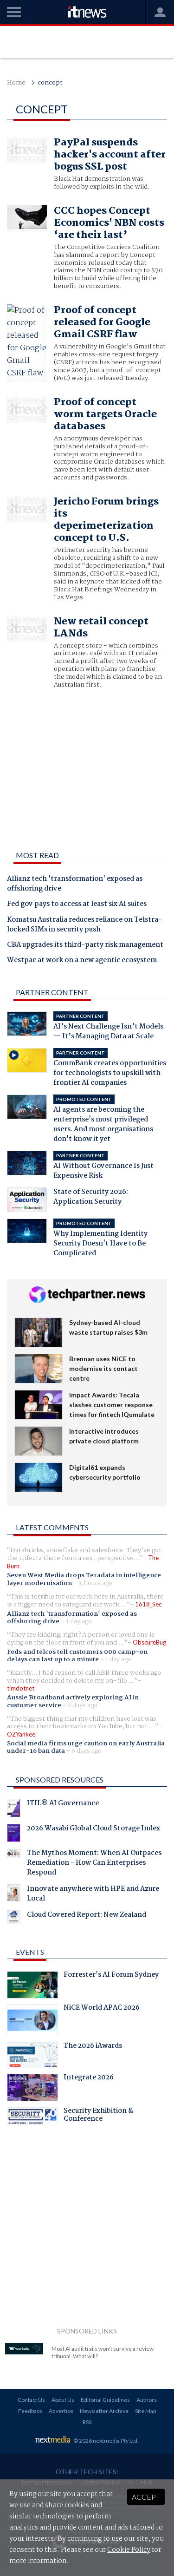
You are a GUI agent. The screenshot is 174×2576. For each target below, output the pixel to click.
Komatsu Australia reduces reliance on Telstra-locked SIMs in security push (84, 925)
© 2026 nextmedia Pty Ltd (105, 2441)
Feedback (30, 2411)
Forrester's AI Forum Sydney (111, 1976)
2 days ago (83, 1705)
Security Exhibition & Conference (98, 2116)
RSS (87, 2422)
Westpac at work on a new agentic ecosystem (82, 961)
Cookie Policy (129, 2550)
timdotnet (21, 1688)
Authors (147, 2400)
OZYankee (21, 1734)
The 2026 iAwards (93, 2047)
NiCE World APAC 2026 (102, 2009)
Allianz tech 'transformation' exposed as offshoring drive (75, 884)
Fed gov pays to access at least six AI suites (77, 905)
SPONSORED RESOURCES (60, 1780)
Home (16, 83)
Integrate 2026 (89, 2078)
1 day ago (79, 1621)
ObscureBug (149, 1642)
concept (50, 83)
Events (30, 1952)
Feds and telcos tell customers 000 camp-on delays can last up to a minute (77, 1656)
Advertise (61, 2411)
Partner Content (52, 992)
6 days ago (87, 1751)
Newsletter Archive (104, 2411)
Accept (146, 2497)
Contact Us (31, 2400)
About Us (63, 2400)
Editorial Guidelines (105, 2400)
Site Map (145, 2411)
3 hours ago (95, 1583)
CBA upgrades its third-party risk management (85, 945)
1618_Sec (148, 1604)
